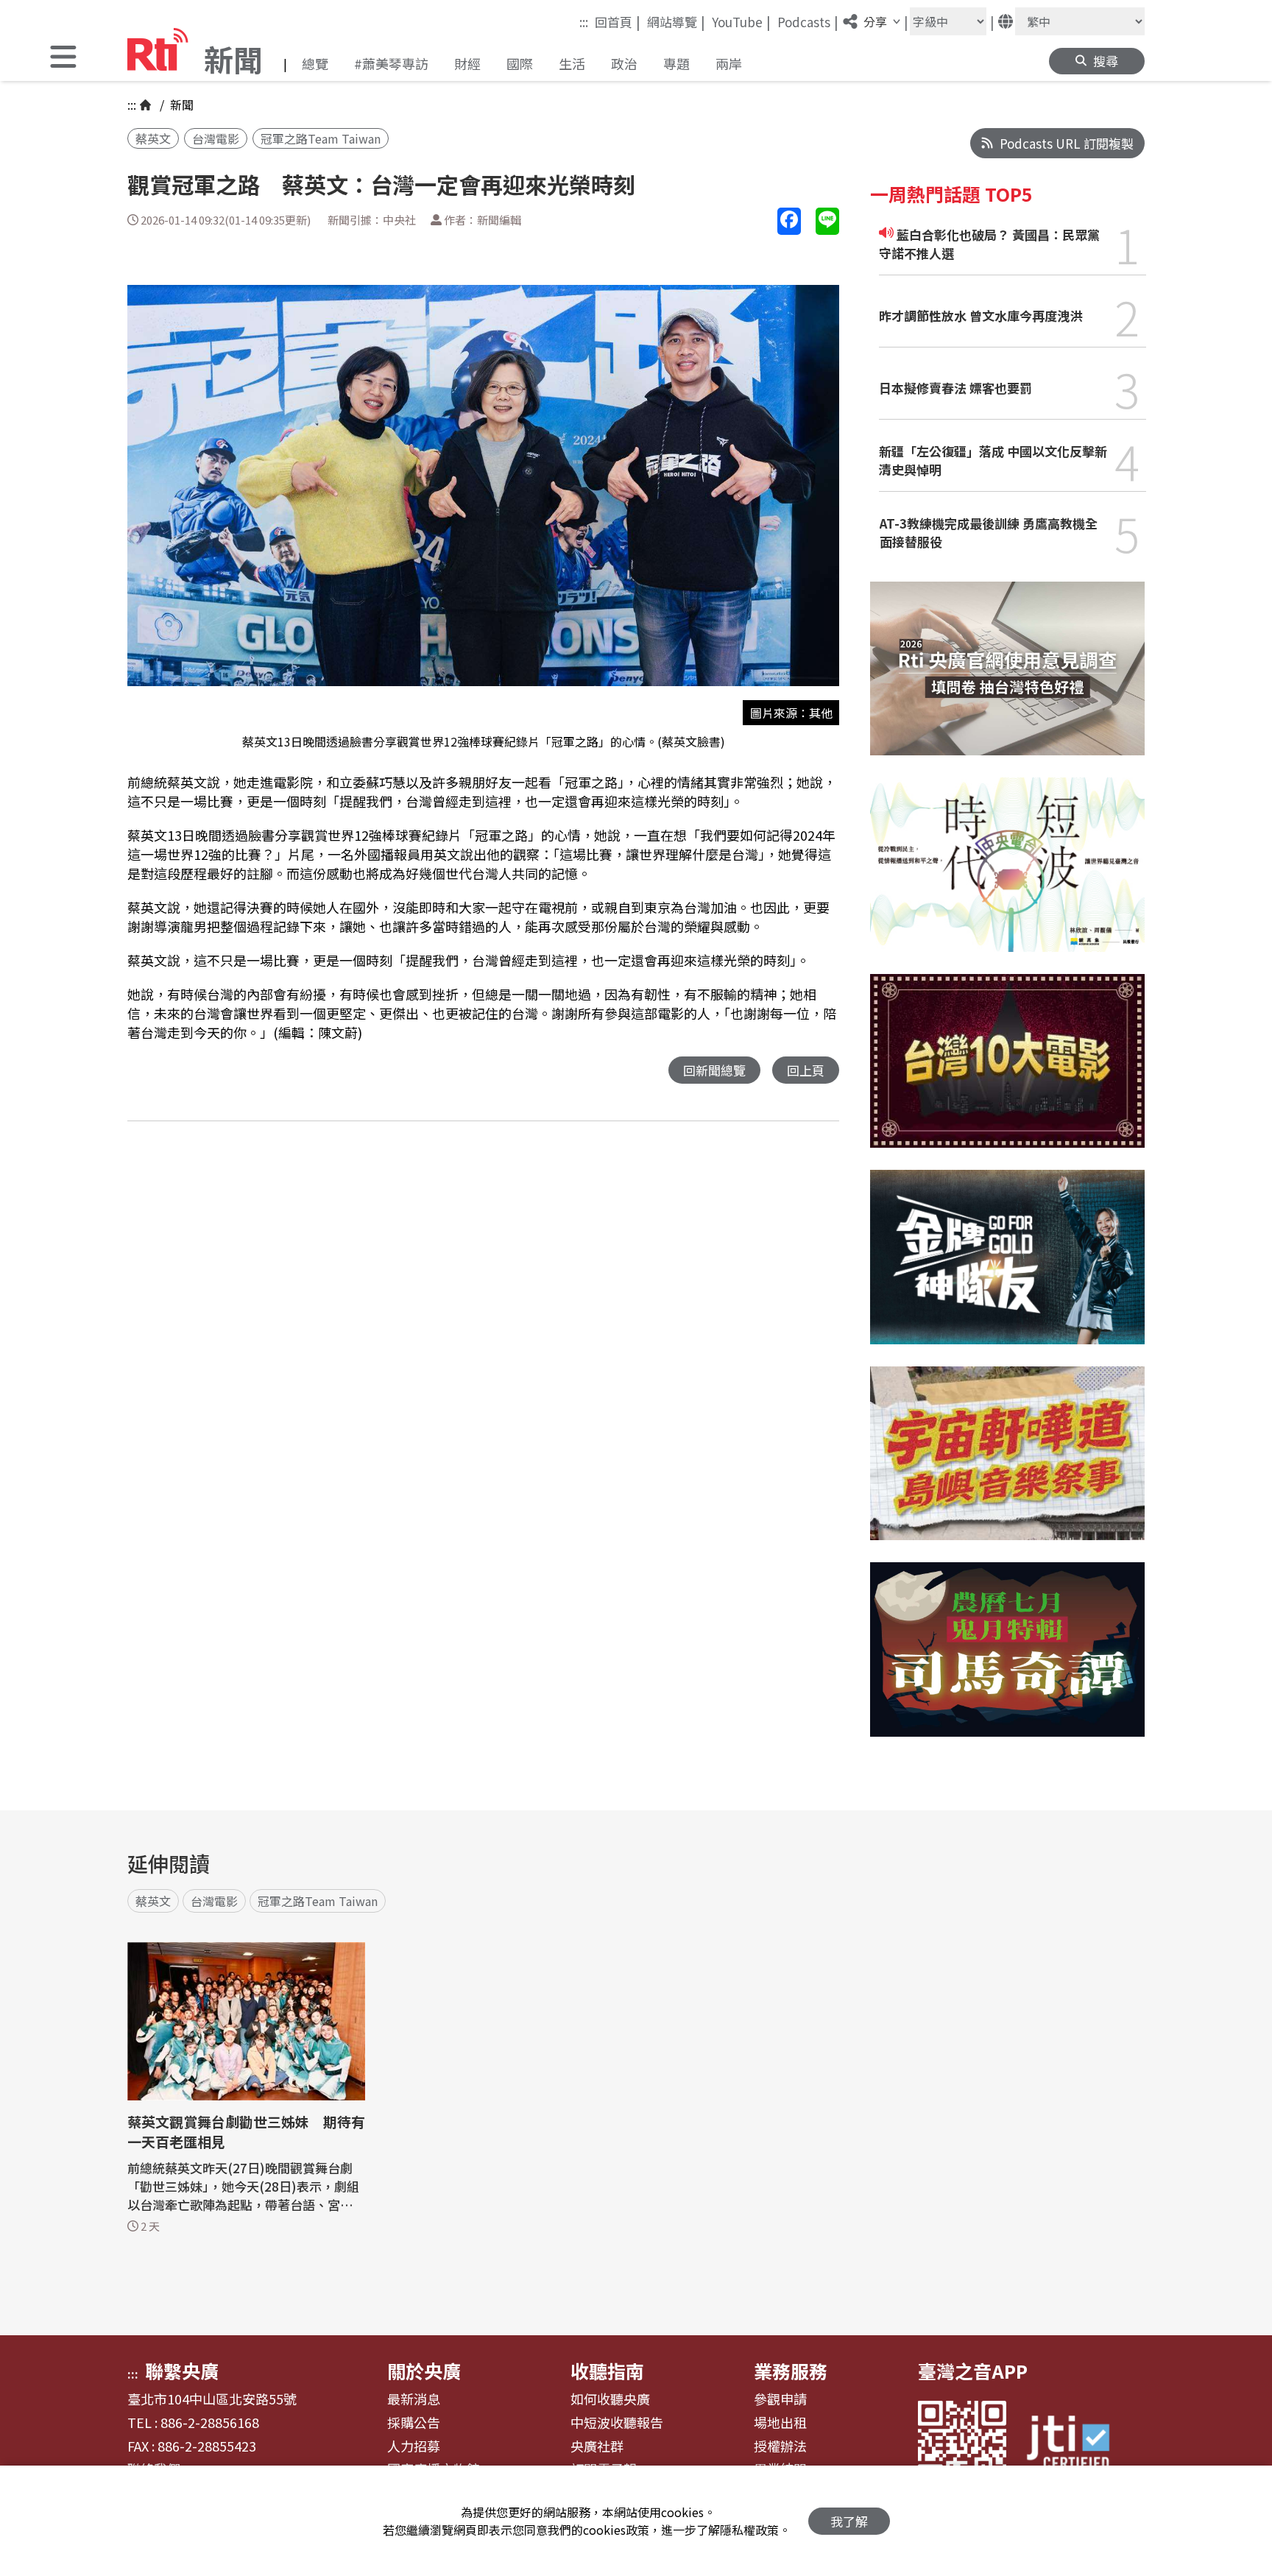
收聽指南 (607, 2371)
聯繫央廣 (182, 2371)
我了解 (849, 2521)
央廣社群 (597, 2446)
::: (584, 22)
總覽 (315, 63)
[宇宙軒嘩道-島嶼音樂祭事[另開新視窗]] (1007, 1465)
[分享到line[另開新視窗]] (827, 221)
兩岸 (729, 63)
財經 (467, 63)
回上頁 (806, 1070)
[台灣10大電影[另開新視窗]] (1007, 1072)
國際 (520, 63)
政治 (624, 63)
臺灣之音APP (973, 2371)
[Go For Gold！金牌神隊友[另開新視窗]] (1007, 1268)
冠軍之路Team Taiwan (321, 138)
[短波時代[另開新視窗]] (1007, 876)
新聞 (180, 105)
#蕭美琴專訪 (391, 63)
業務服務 (791, 2371)
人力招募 (414, 2446)
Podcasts (808, 21)
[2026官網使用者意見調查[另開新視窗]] (1007, 680)
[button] (63, 59)
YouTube (741, 21)
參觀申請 (780, 2399)
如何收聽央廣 (610, 2399)
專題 (676, 63)
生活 (572, 63)
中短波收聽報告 (617, 2423)
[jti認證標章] (1077, 2445)
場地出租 (780, 2423)
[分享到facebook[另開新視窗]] (789, 221)
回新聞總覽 (714, 1070)
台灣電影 (216, 138)
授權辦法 (780, 2446)
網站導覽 (676, 21)
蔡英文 (153, 138)
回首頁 (618, 21)
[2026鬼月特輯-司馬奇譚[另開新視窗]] (1007, 1661)
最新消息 (414, 2399)
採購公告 (414, 2423)
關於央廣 (424, 2371)
